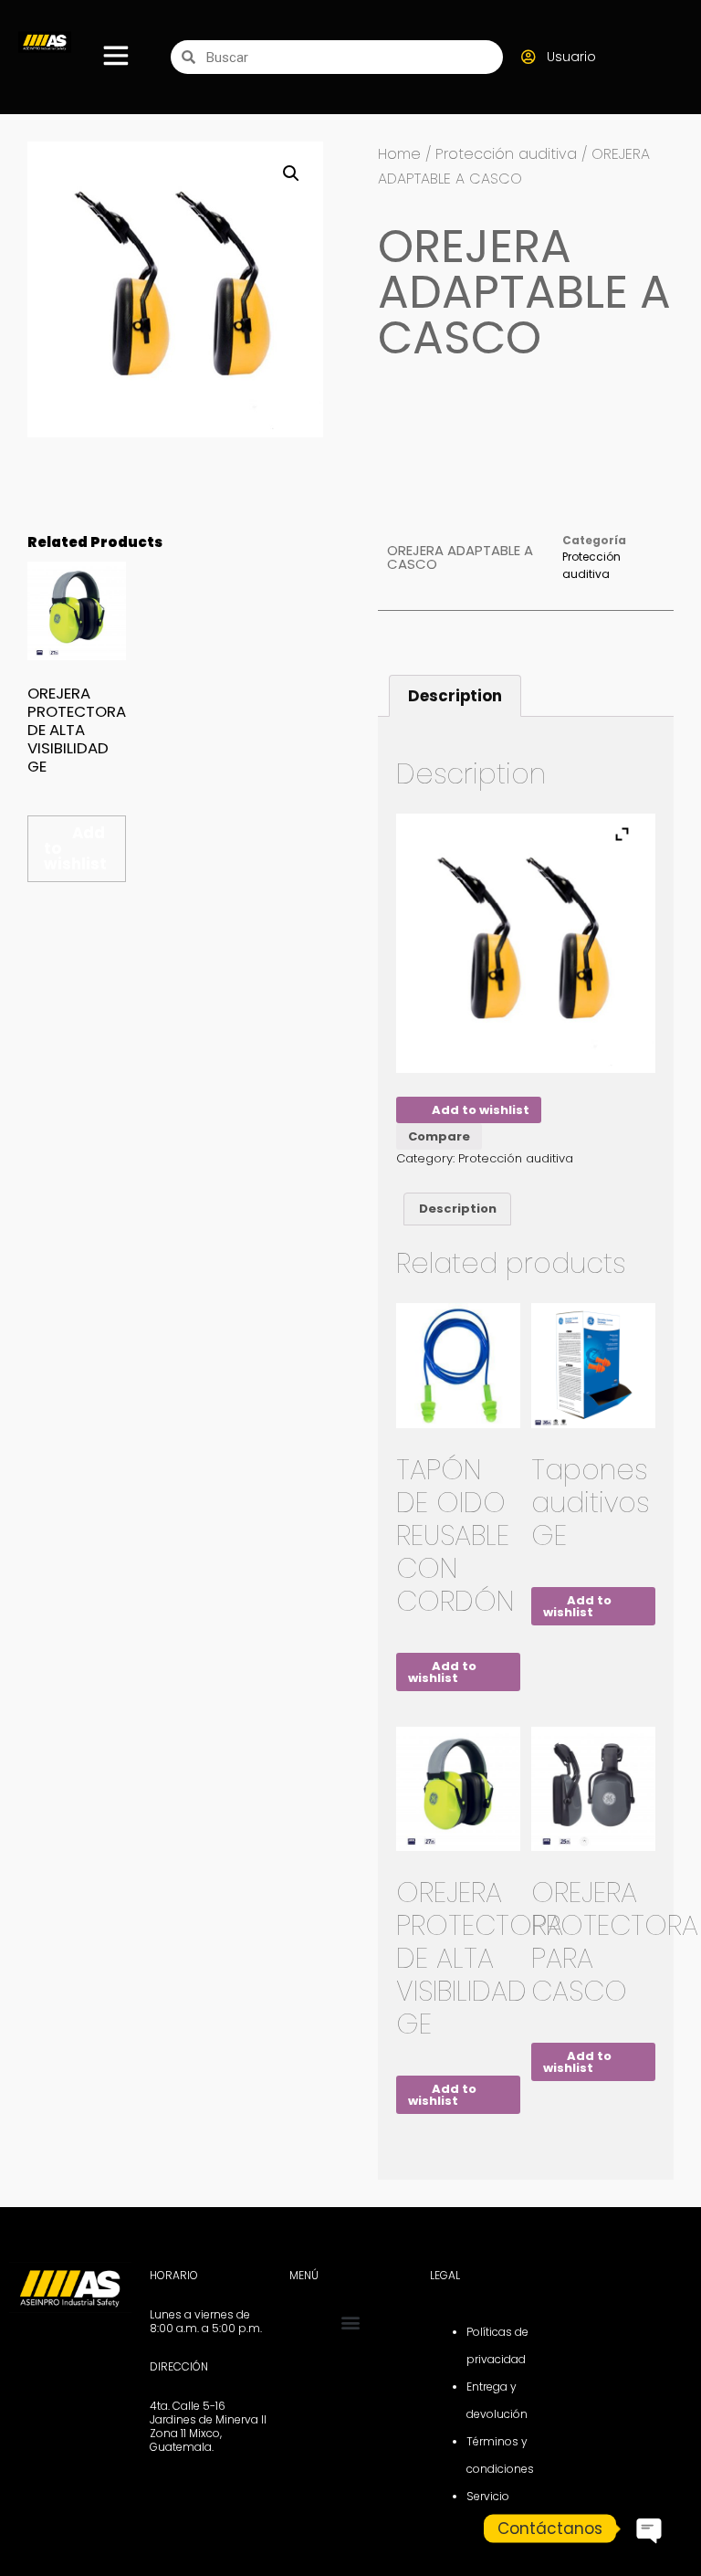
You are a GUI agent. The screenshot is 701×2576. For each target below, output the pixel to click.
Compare (439, 1136)
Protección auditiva (506, 154)
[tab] (455, 696)
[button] (350, 2323)
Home (399, 154)
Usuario (571, 57)
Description (455, 696)
